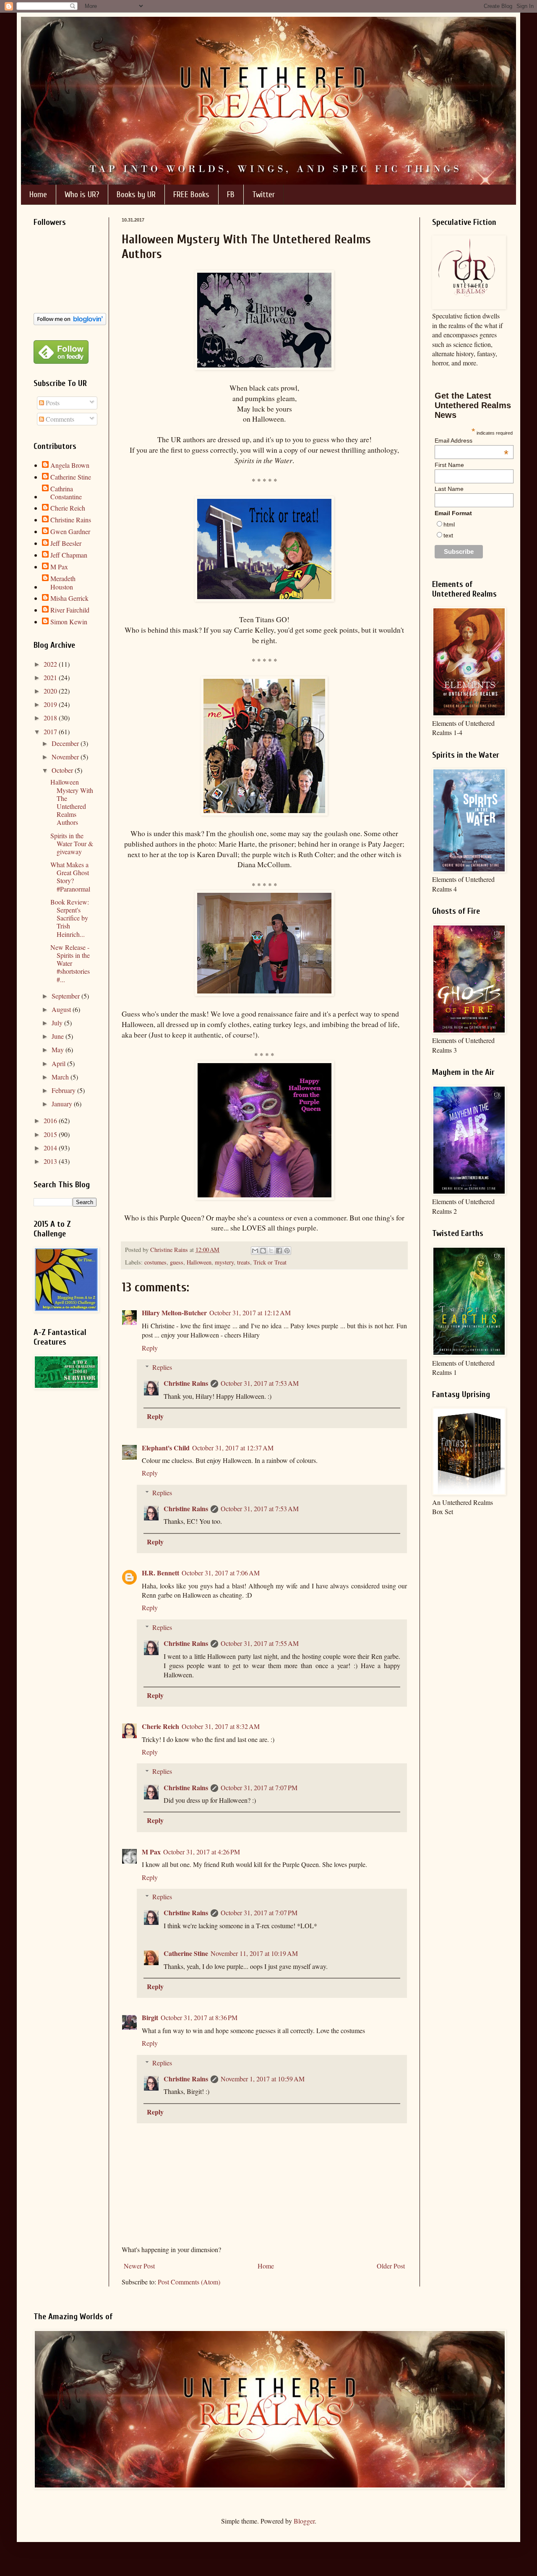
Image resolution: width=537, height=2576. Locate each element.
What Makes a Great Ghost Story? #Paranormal (70, 877)
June (59, 1036)
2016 (51, 1120)
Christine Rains (186, 1383)
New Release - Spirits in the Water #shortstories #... (70, 963)
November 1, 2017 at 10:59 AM (263, 2079)
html (449, 524)
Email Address (472, 441)
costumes (155, 1262)
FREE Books (191, 194)
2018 (51, 718)
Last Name (449, 489)
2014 (51, 1148)
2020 (51, 691)
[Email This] (255, 1251)
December (66, 743)
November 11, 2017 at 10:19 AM (254, 1953)
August (62, 1009)
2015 (51, 1134)
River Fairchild (70, 610)
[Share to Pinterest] (287, 1251)
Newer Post (139, 2266)
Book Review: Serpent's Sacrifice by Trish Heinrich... (70, 918)
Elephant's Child (166, 1448)
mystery (224, 1262)
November (66, 757)
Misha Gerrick (69, 598)
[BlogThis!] (263, 1251)
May (59, 1049)
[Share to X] (271, 1251)
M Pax (151, 1852)
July (58, 1023)
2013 (51, 1161)
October (63, 770)
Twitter (263, 194)
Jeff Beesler (66, 543)
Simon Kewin (69, 622)
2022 (51, 664)
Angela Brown (70, 465)
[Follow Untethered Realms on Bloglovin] (70, 322)
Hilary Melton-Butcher (174, 1313)
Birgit (150, 2017)
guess (177, 1262)
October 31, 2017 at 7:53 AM (260, 1383)
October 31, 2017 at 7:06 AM (221, 1573)
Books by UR (136, 194)
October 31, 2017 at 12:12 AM (250, 1313)
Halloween (199, 1262)
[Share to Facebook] (279, 1251)
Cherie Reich (160, 1726)
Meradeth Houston (63, 582)
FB (231, 194)
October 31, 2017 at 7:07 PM (259, 1787)
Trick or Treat (270, 1262)
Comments (59, 419)
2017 (51, 731)
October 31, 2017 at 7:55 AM (260, 1643)
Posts (52, 403)
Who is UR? (82, 194)
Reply (150, 1348)
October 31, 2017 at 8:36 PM (199, 2017)
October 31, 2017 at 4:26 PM (202, 1852)
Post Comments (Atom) (189, 2282)
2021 (51, 677)
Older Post (391, 2266)
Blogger (304, 2521)
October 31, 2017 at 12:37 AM (233, 1448)
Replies (162, 1367)
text (448, 535)
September (66, 996)
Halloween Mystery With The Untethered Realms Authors (72, 802)
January (63, 1104)
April (59, 1063)
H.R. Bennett (160, 1573)
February (64, 1090)
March (61, 1077)
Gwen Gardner (70, 532)
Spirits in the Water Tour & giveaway (72, 843)
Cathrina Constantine (66, 493)
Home (38, 194)
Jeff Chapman (69, 555)
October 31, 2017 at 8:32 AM (221, 1726)
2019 (51, 704)
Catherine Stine (186, 1953)
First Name (449, 465)
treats (244, 1262)
